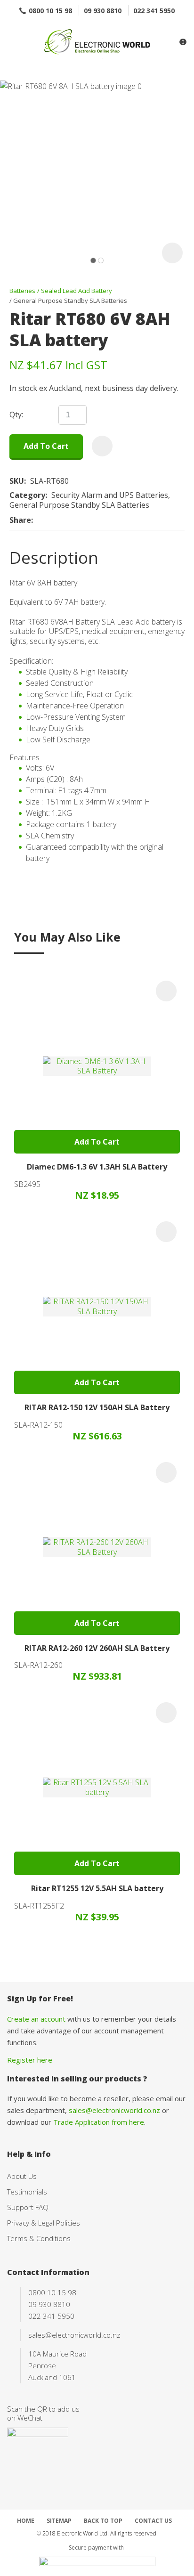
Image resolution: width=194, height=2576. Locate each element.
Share (20, 520)
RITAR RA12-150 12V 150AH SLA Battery (97, 1407)
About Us (22, 2176)
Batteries (22, 291)
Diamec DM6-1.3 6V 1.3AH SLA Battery (97, 1167)
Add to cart (46, 446)
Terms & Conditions (39, 2238)
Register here (30, 2060)
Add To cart (97, 1142)
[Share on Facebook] (39, 520)
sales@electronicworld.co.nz (114, 2110)
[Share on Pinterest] (81, 520)
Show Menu (13, 43)
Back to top (103, 2521)
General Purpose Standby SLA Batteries (70, 301)
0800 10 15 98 (50, 11)
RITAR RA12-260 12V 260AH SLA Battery (97, 1648)
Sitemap (59, 2521)
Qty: (16, 415)
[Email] (66, 520)
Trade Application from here (99, 2122)
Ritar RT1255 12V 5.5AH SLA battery (97, 1888)
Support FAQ (28, 2207)
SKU (17, 481)
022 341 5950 (154, 11)
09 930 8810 (103, 11)
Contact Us (153, 2521)
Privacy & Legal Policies (44, 2223)
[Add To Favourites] (102, 446)
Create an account (36, 2019)
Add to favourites (166, 991)
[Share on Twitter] (52, 520)
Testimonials (27, 2192)
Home (26, 2521)
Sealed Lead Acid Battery (77, 291)
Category (27, 495)
